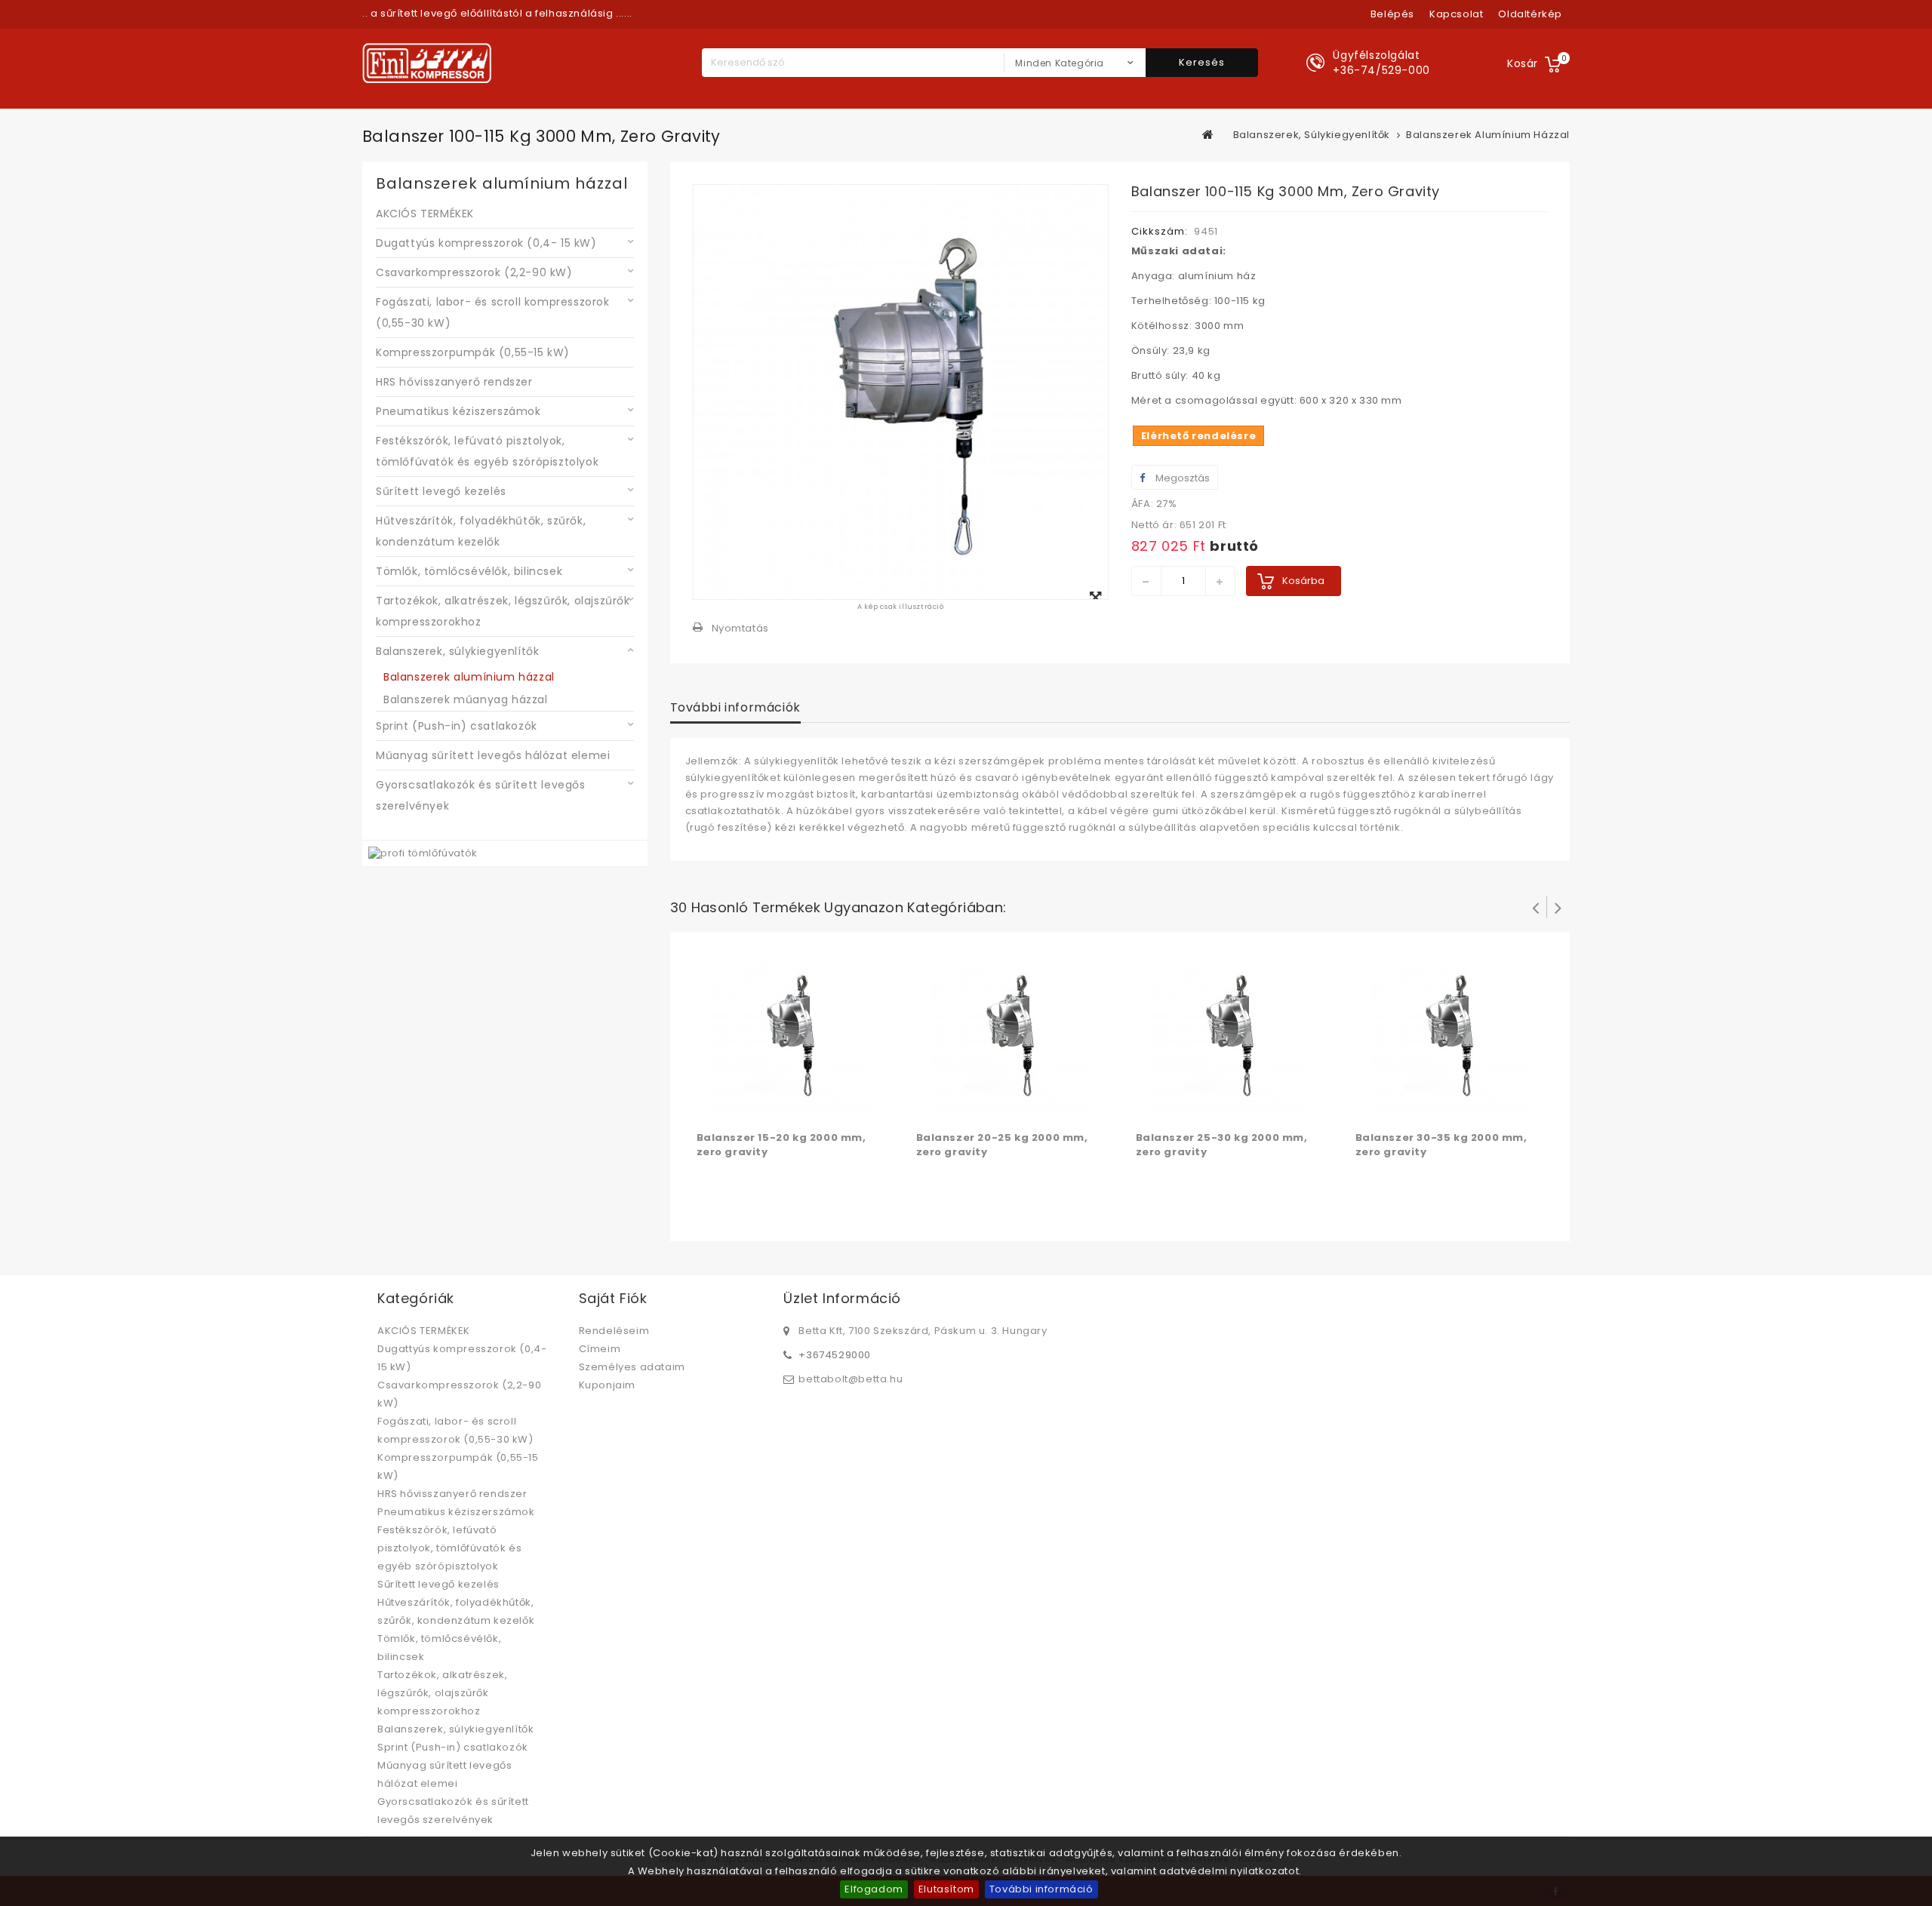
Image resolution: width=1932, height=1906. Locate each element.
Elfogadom (874, 1889)
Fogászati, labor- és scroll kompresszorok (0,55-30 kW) (493, 312)
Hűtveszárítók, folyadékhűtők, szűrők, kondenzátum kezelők (481, 531)
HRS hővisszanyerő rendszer (454, 382)
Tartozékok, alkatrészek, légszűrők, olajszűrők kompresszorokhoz (503, 611)
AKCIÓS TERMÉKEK (425, 214)
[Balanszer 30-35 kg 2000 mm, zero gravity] (1450, 1033)
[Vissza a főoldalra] (1208, 134)
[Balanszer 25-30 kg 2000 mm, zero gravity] (1230, 1033)
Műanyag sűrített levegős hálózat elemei (493, 755)
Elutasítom (946, 1889)
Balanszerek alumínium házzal (469, 677)
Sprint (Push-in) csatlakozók (457, 726)
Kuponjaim (607, 1385)
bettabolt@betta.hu (851, 1379)
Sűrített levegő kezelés (441, 491)
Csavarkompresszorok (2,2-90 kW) (474, 272)
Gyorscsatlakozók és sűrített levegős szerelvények (481, 795)
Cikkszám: (1160, 231)
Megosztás (1181, 478)
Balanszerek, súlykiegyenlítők (457, 651)
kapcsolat (1456, 14)
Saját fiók (613, 1298)
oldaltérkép (1530, 14)
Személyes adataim (632, 1367)
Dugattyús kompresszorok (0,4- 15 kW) (486, 243)
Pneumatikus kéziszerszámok (458, 411)
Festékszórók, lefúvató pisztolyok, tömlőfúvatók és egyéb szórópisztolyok (487, 451)
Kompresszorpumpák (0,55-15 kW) (473, 352)
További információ (1041, 1889)
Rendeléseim (614, 1331)
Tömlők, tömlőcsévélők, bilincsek (469, 571)
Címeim (600, 1349)
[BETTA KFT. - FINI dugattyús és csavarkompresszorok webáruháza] (427, 63)
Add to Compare (740, 1106)
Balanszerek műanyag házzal (466, 699)
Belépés (1392, 14)
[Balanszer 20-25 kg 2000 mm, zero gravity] (1011, 1033)
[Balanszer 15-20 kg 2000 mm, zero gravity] (791, 1033)
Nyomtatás (740, 628)
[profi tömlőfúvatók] (423, 853)
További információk (735, 707)
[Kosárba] (710, 1106)
